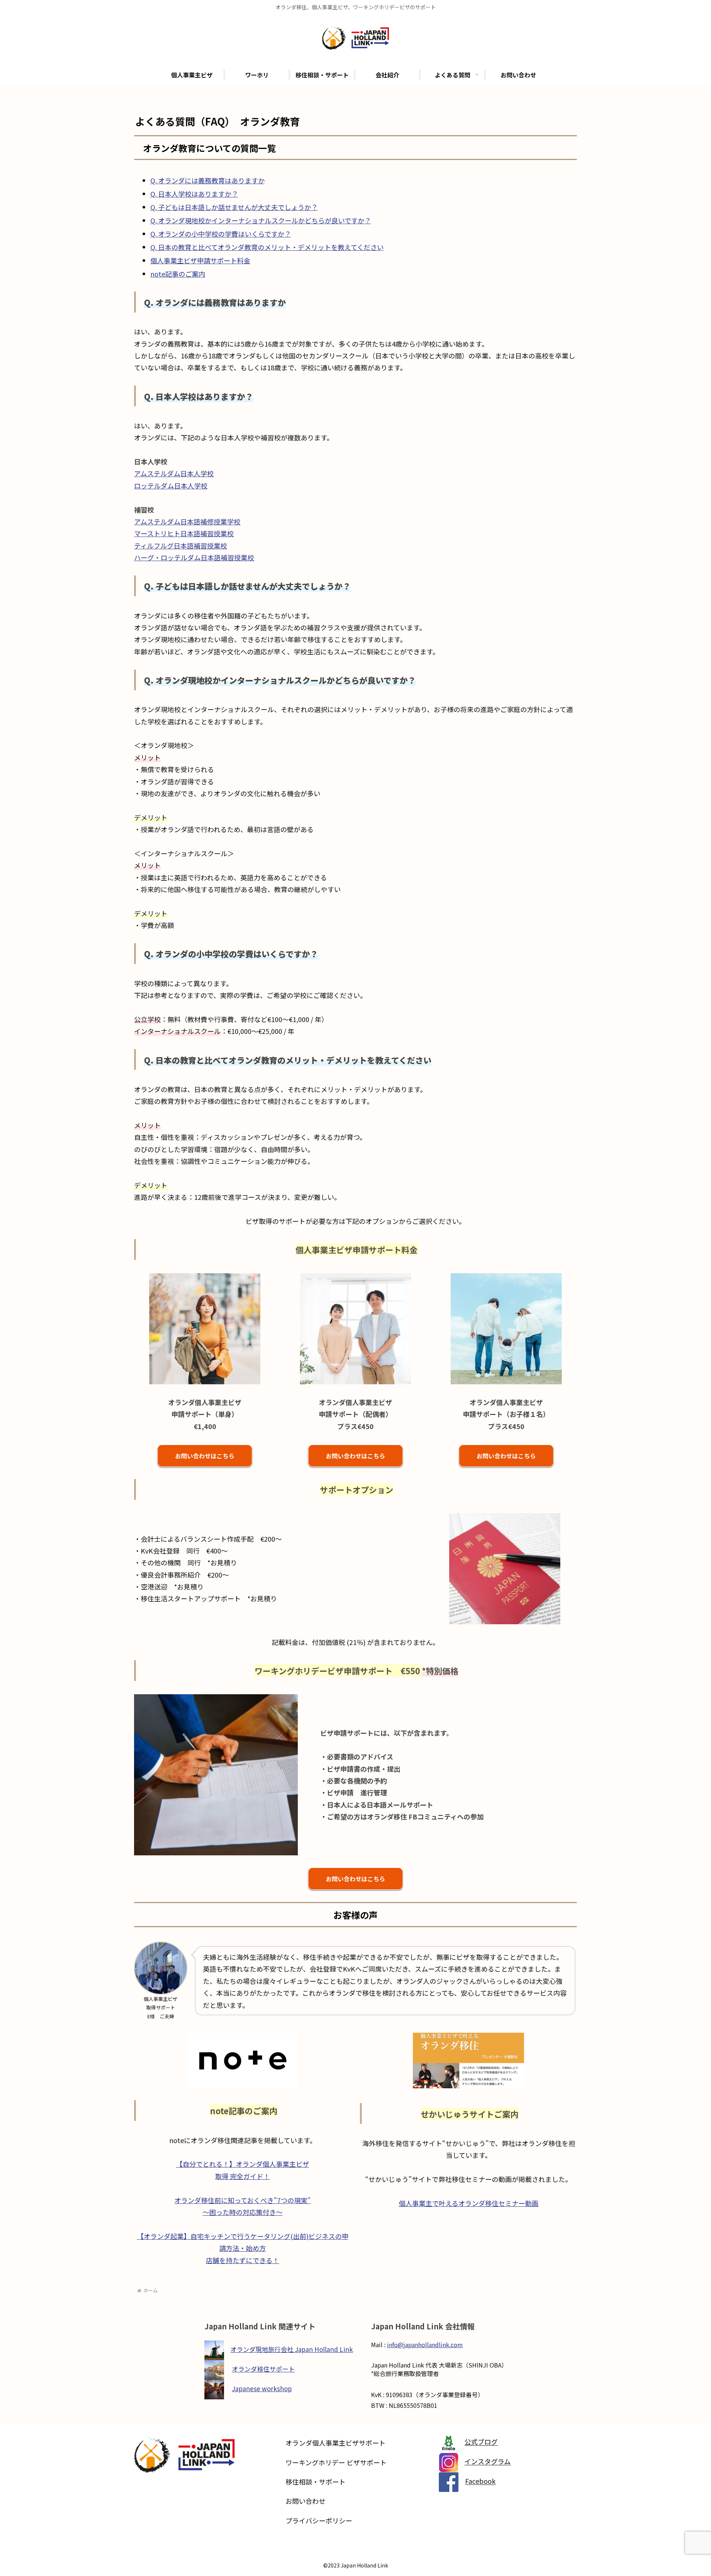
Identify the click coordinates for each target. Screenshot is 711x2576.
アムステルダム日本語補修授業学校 (187, 521)
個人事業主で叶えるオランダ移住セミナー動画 (469, 2203)
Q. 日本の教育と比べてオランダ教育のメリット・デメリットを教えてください (267, 247)
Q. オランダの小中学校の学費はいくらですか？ (221, 234)
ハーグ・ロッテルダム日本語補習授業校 (194, 557)
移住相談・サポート (316, 2482)
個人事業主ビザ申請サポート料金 (200, 260)
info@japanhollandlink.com (425, 2345)
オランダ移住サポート (263, 2369)
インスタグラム (488, 2462)
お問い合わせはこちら (205, 1456)
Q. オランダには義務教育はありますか (208, 180)
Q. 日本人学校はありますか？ (194, 194)
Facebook (480, 2481)
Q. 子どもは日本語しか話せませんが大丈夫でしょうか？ (234, 207)
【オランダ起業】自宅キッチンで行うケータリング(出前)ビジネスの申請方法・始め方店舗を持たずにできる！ (243, 2248)
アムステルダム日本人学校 (174, 473)
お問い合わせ (306, 2501)
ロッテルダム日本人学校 (171, 485)
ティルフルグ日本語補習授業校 (181, 545)
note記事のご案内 (178, 274)
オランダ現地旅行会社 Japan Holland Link (292, 2349)
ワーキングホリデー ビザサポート (336, 2462)
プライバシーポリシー (319, 2520)
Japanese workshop (262, 2388)
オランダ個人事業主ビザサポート (336, 2443)
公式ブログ (481, 2442)
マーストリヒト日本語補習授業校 (184, 533)
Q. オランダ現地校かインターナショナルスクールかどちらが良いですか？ (261, 220)
